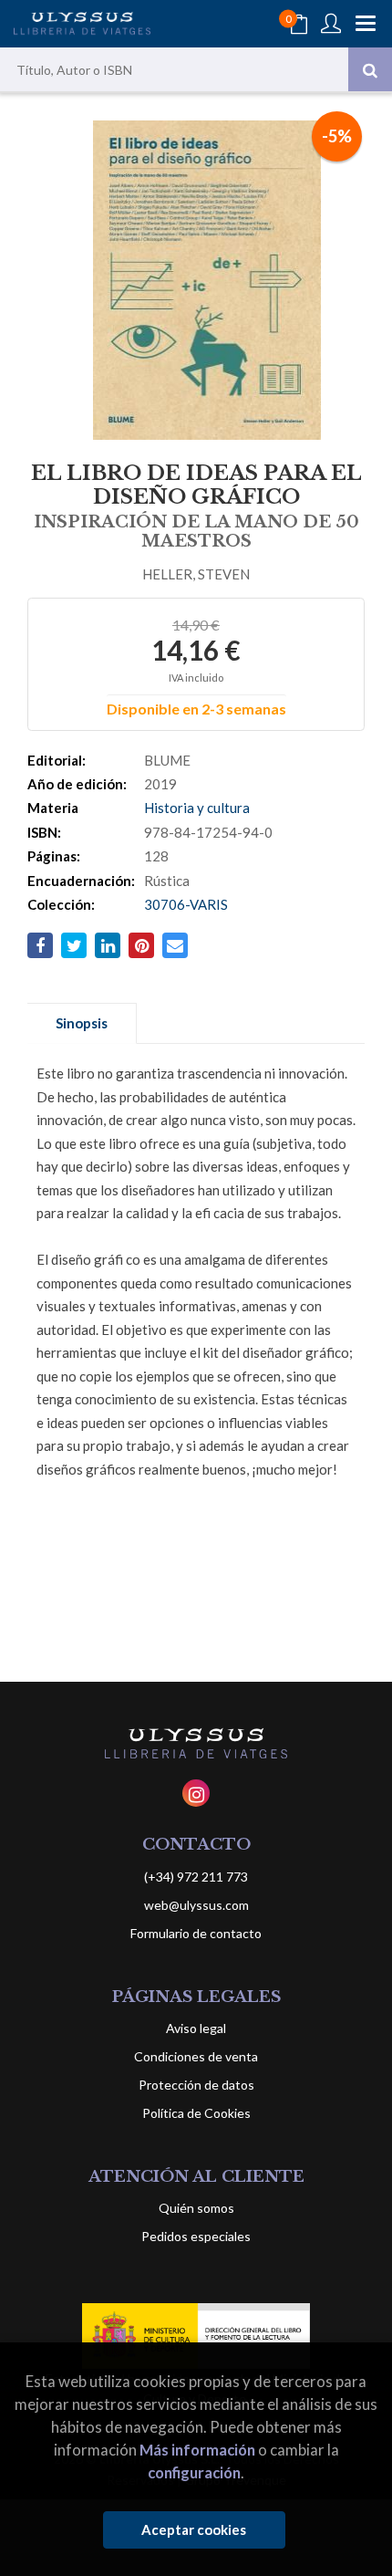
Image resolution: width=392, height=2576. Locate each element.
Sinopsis (82, 1023)
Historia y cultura (197, 808)
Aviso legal (196, 2028)
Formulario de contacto (196, 1933)
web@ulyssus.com (196, 1905)
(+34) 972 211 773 (196, 1877)
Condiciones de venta (196, 2056)
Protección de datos (196, 2085)
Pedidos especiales (196, 2236)
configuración (194, 2472)
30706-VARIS (186, 904)
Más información (197, 2450)
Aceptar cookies (194, 2529)
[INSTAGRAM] (196, 1793)
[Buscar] (370, 69)
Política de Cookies (196, 2113)
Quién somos (196, 2208)
